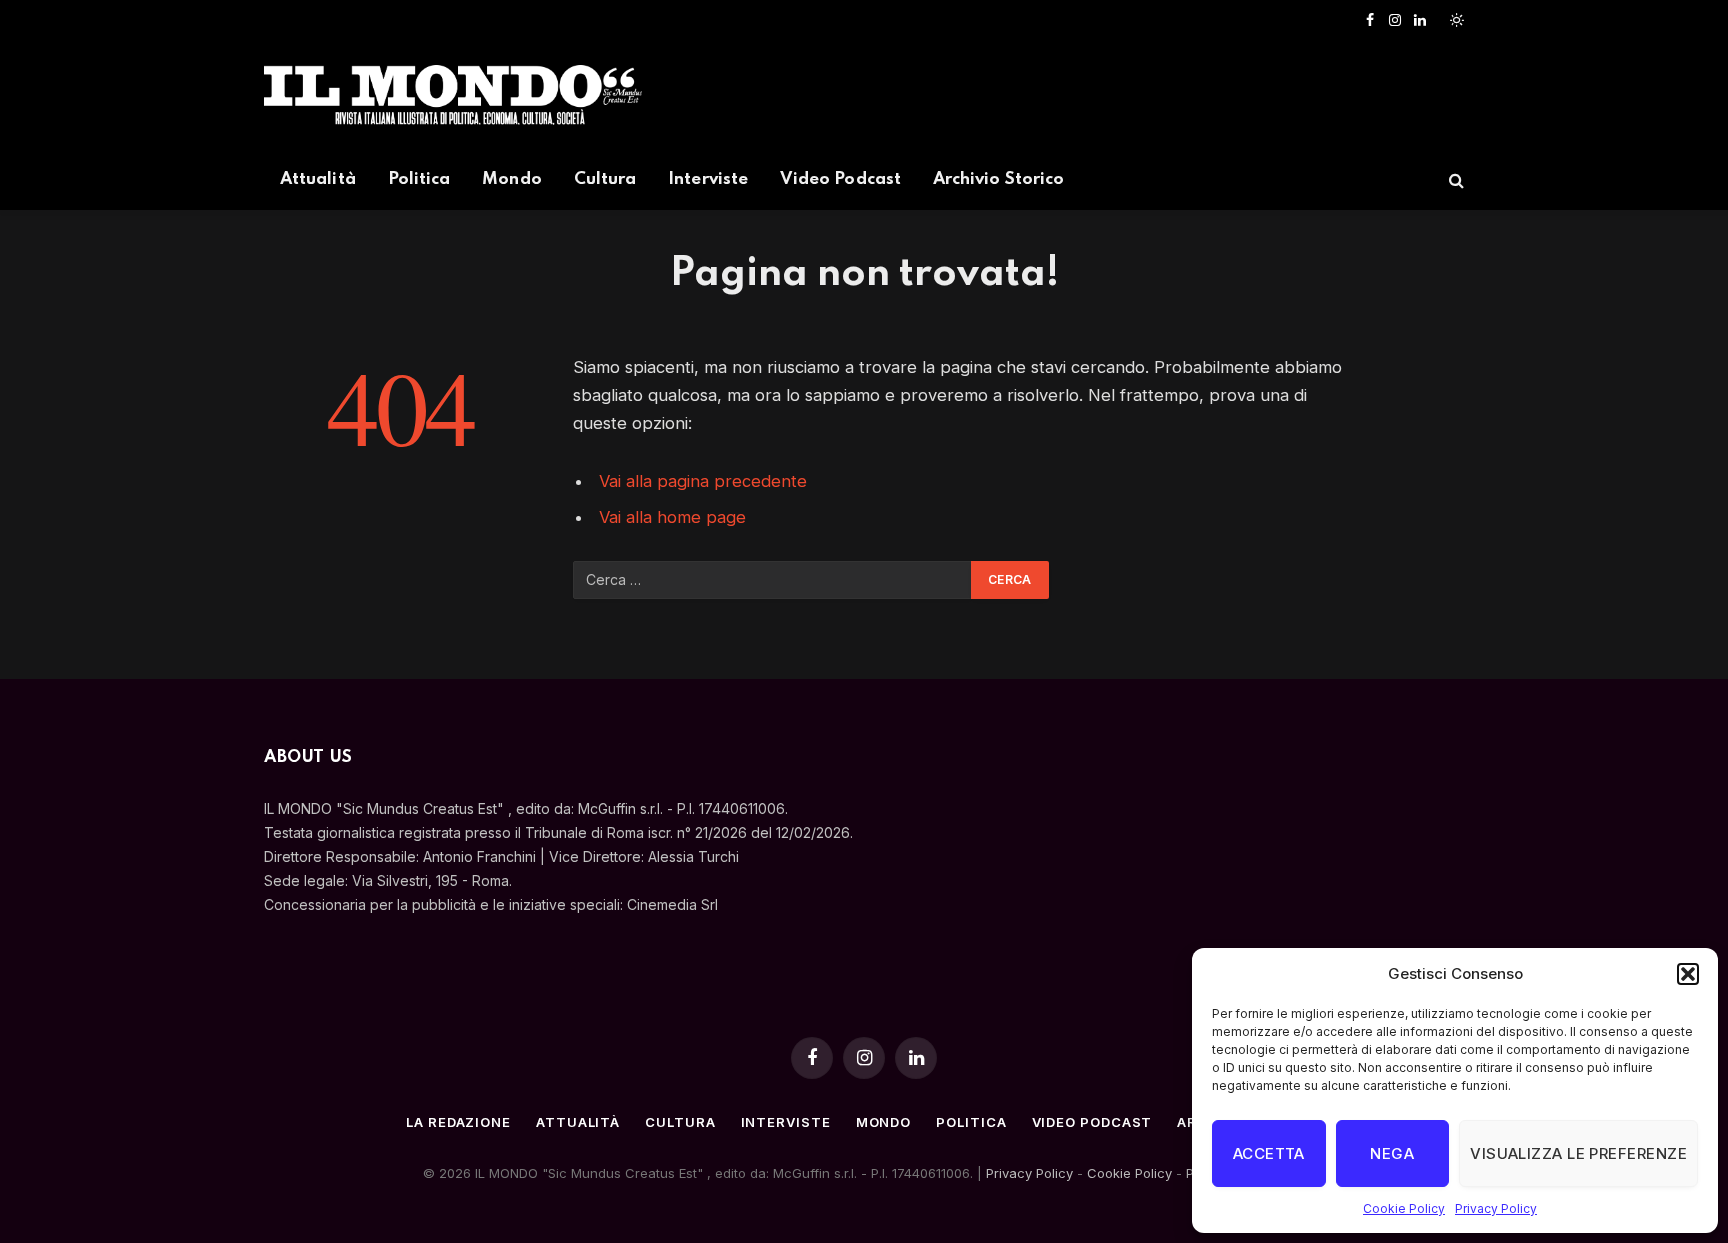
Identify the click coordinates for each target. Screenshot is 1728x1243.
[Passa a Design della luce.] (1455, 20)
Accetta (1269, 1153)
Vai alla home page (672, 517)
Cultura (605, 179)
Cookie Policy (1404, 1208)
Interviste (708, 179)
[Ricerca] (1454, 180)
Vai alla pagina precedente (703, 481)
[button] (1688, 974)
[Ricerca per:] (773, 580)
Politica (419, 179)
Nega (1392, 1153)
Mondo (511, 179)
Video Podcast (840, 179)
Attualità (318, 179)
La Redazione (458, 1122)
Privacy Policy (1496, 1208)
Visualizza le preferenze (1578, 1153)
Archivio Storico (998, 179)
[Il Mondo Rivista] (453, 95)
